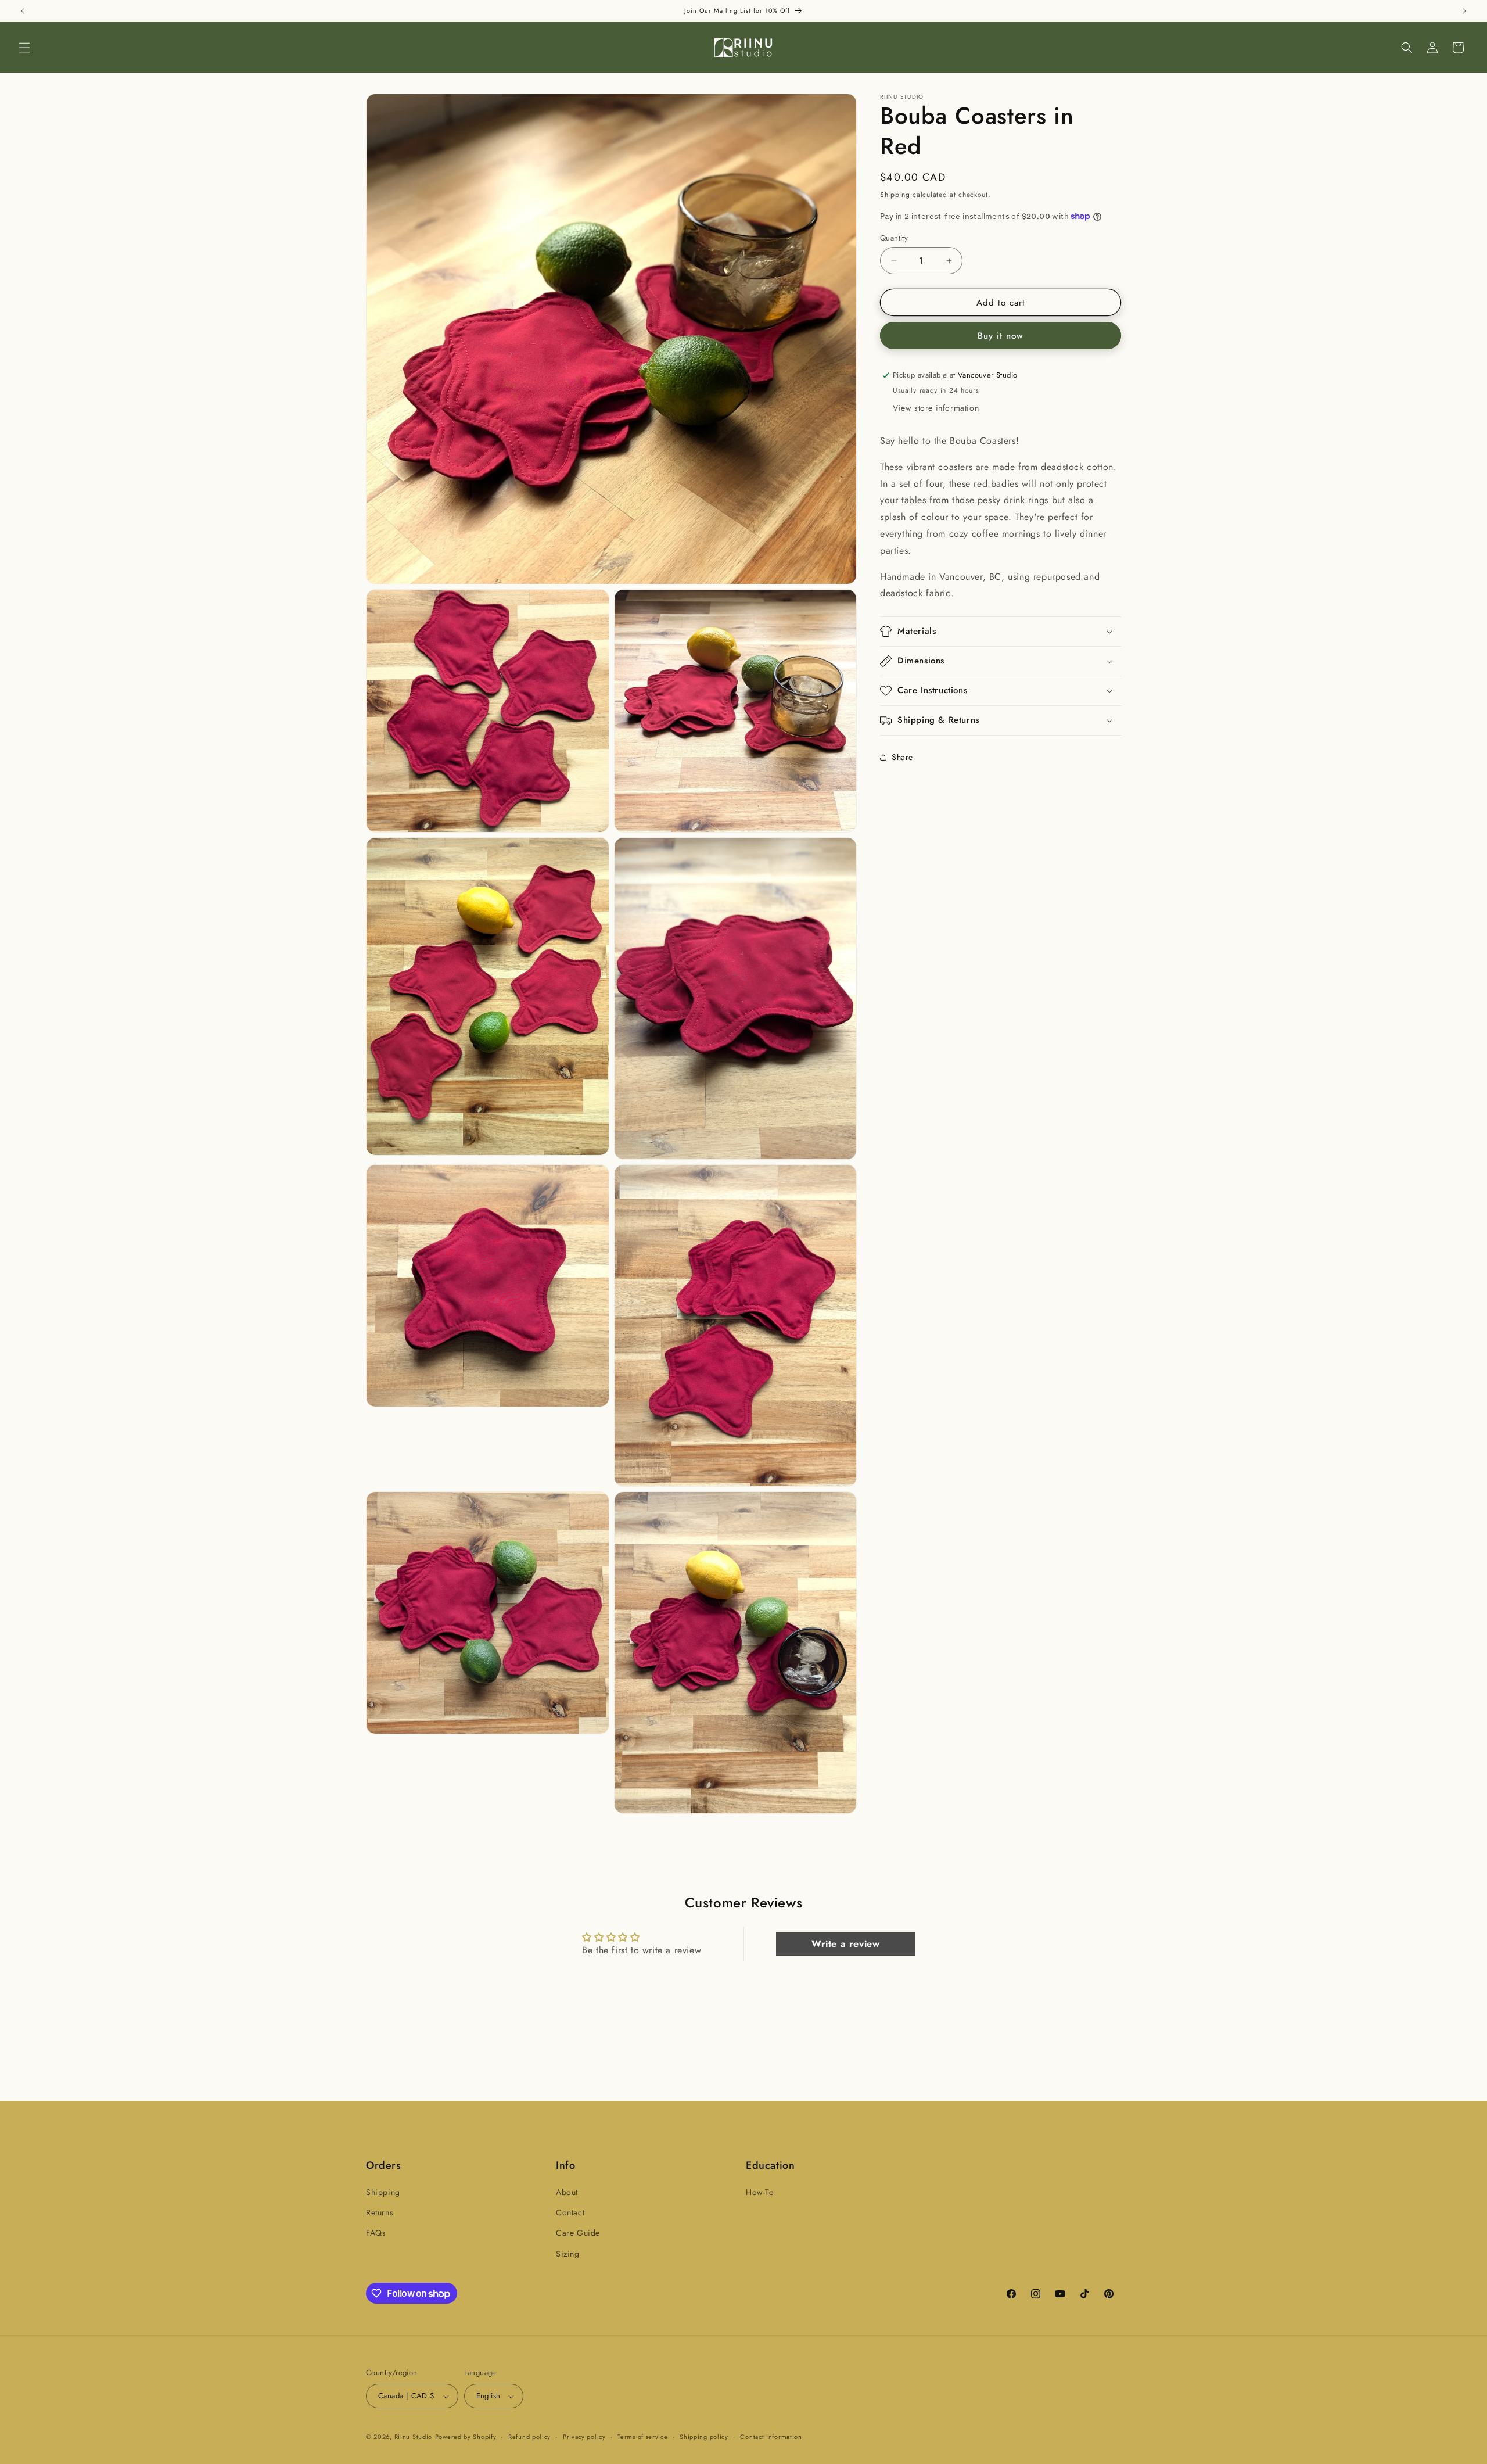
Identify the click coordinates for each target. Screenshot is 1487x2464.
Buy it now (1001, 336)
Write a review (845, 1944)
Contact (570, 2213)
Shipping (895, 195)
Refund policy (529, 2437)
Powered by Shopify (466, 2437)
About (567, 2192)
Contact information (771, 2437)
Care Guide (578, 2233)
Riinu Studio (413, 2437)
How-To (760, 2192)
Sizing (568, 2254)
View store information (936, 408)
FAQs (376, 2233)
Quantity (894, 238)
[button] (24, 48)
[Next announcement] (1464, 11)
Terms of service (642, 2437)
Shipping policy (704, 2437)
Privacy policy (584, 2437)
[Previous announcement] (23, 11)
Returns (380, 2213)
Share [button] (902, 757)
